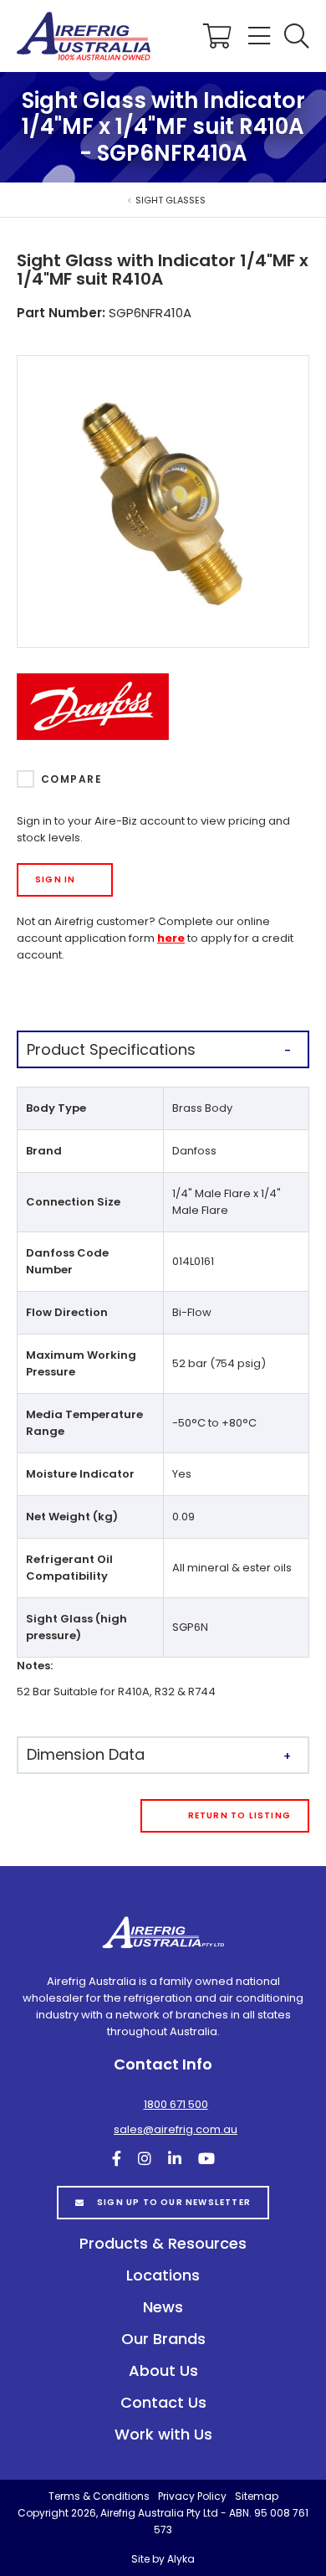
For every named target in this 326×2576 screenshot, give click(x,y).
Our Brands (163, 2339)
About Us (163, 2370)
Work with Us (163, 2434)
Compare (71, 779)
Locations (163, 2275)
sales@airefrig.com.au (176, 2129)
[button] (297, 36)
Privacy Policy (192, 2496)
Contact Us (163, 2402)
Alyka (181, 2559)
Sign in (55, 879)
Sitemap (257, 2496)
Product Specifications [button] (111, 1049)
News (163, 2307)
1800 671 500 (176, 2104)
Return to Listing (239, 1815)
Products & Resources (163, 2243)
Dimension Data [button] (86, 1754)
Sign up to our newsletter (174, 2202)
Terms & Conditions (99, 2496)
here (171, 938)
